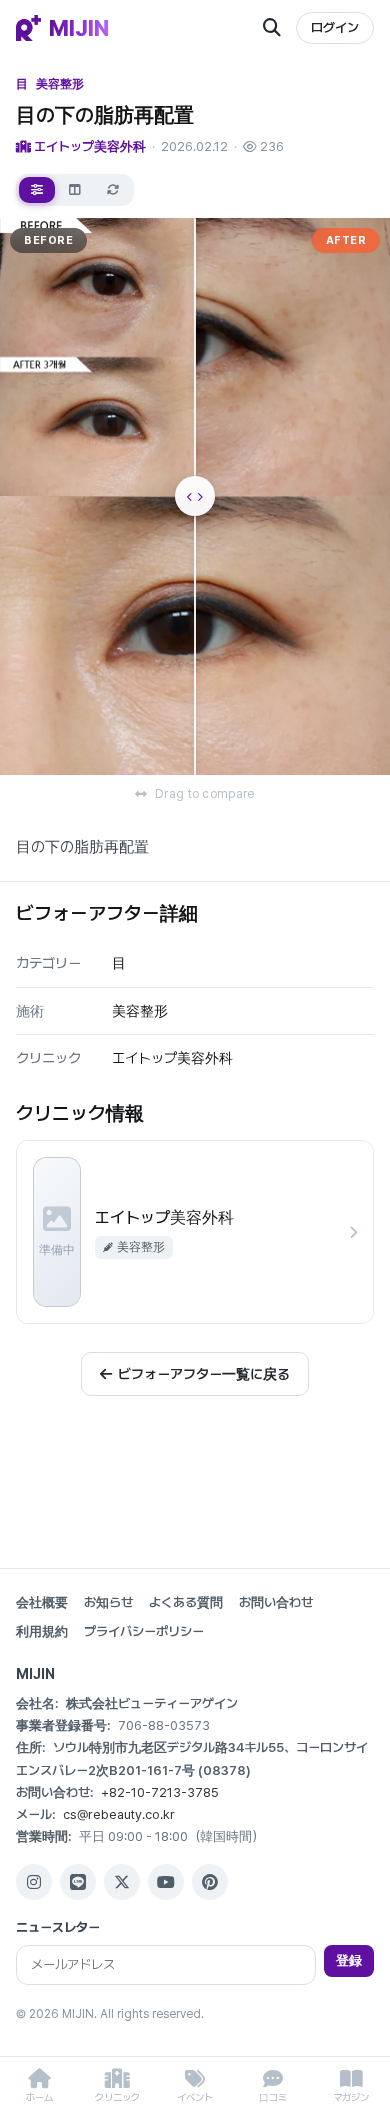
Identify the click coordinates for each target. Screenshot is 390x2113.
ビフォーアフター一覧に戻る (204, 1374)
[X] (122, 1882)
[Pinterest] (210, 1882)
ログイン (335, 27)
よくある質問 (186, 1602)
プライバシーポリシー (144, 1631)
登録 (349, 1960)
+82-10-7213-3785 (160, 1792)
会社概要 (42, 1602)
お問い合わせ (276, 1602)
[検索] (272, 28)
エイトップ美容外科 (88, 146)
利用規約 (42, 1631)
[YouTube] (166, 1882)
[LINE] (78, 1882)
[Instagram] (34, 1882)
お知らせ (108, 1602)
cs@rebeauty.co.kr (119, 1814)
